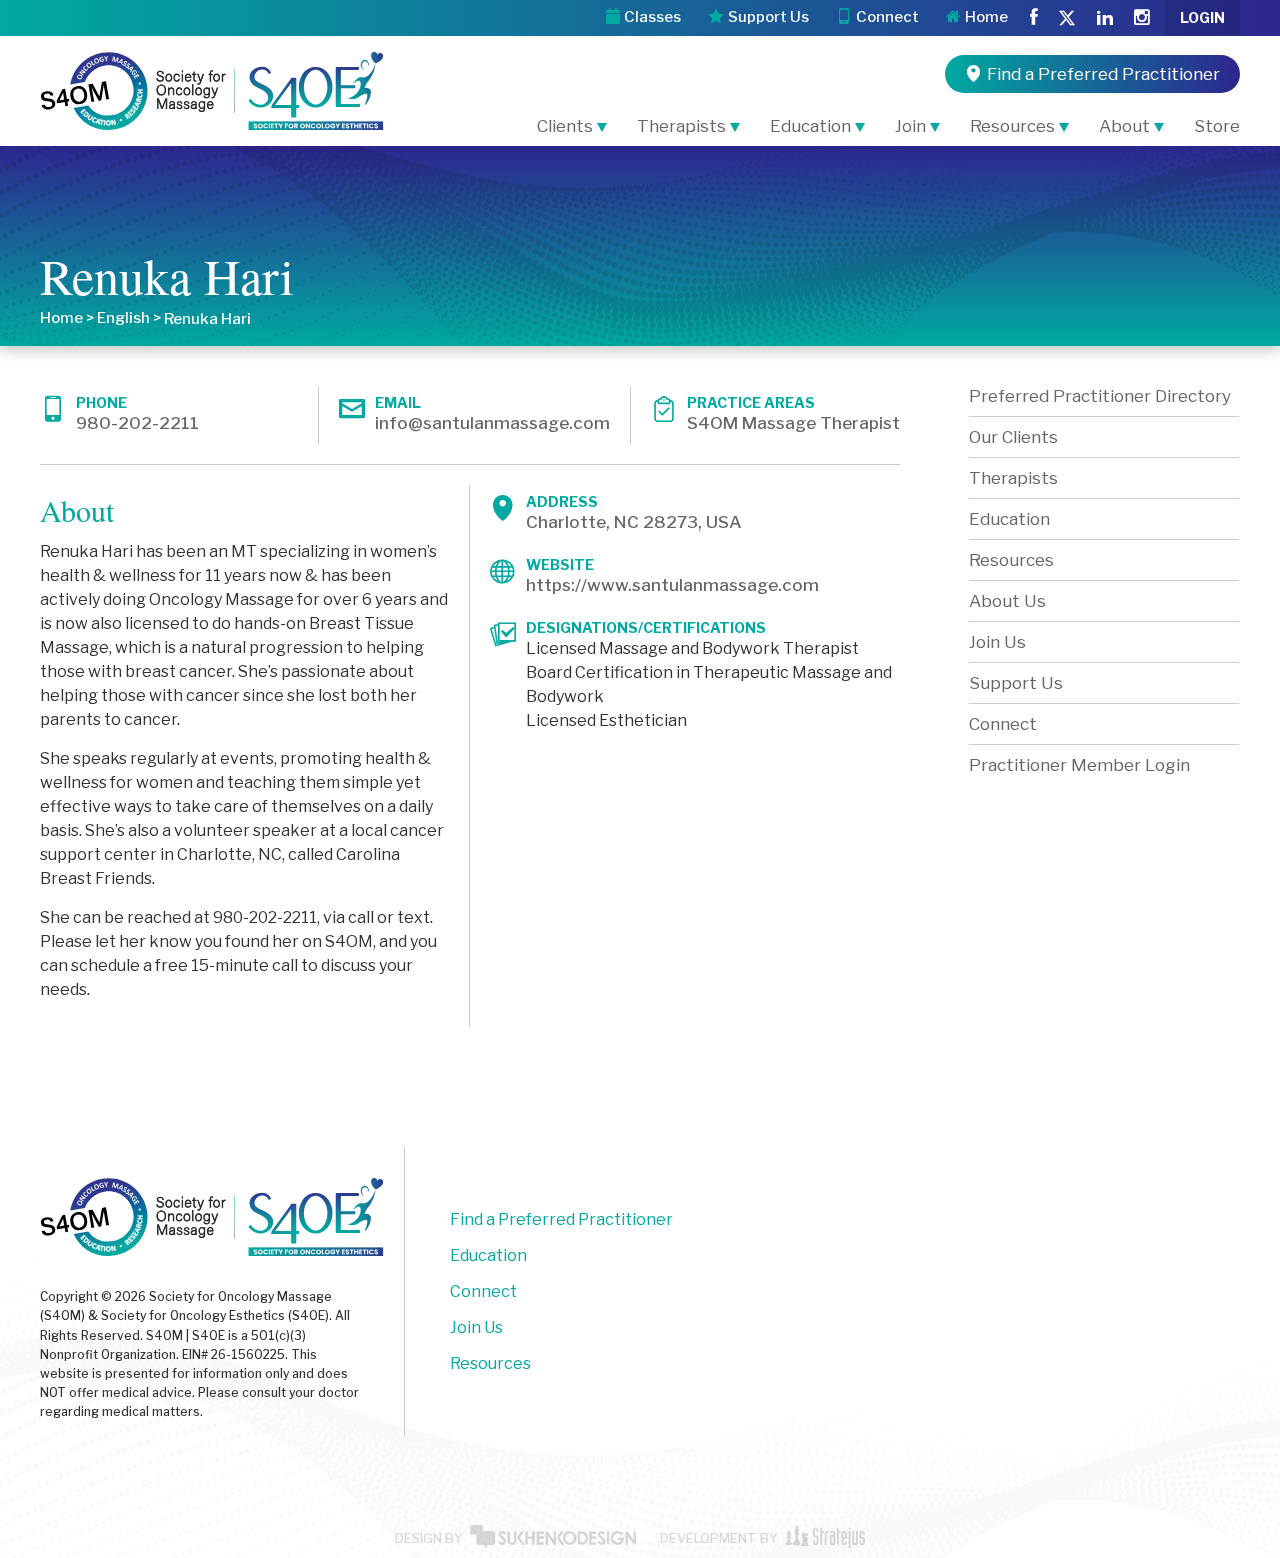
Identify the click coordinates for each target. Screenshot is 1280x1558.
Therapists (681, 126)
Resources (1012, 126)
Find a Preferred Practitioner (561, 1219)
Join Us (997, 642)
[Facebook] (1034, 18)
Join (910, 126)
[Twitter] (1067, 19)
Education (810, 126)
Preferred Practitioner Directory (1100, 396)
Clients (565, 126)
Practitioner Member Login (1079, 765)
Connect (1003, 724)
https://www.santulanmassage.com (672, 585)
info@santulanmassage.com (492, 423)
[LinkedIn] (1105, 18)
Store (1217, 126)
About (1124, 126)
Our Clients (1013, 437)
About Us (1007, 601)
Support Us (1016, 683)
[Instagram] (1141, 18)
